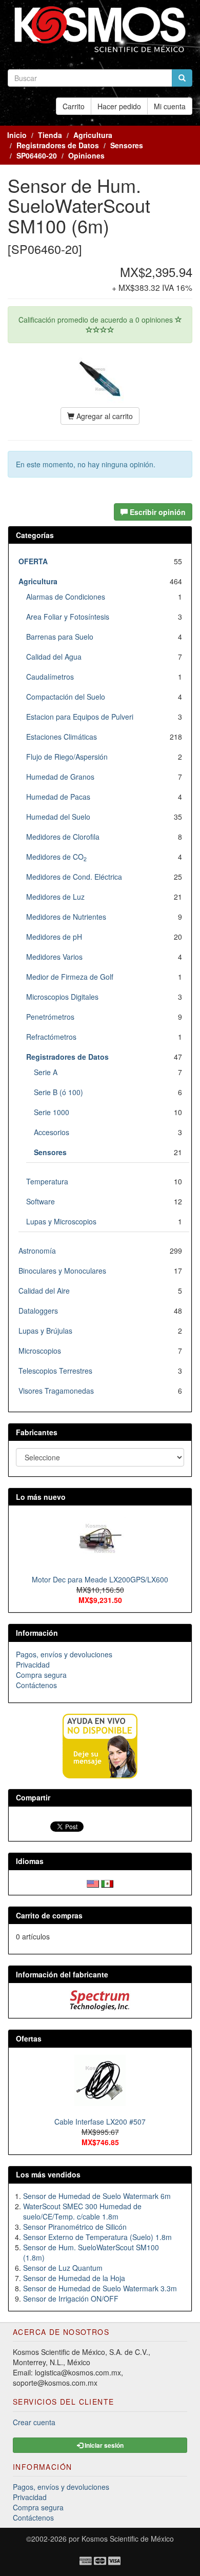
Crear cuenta (34, 2422)
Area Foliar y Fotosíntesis (68, 617)
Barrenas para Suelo (60, 637)
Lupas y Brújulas (45, 1331)
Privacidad (33, 1665)
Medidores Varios (54, 957)
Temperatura (47, 1181)
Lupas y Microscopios (61, 1221)
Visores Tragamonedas (56, 1391)
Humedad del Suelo (58, 817)
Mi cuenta (170, 106)
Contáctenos (36, 1685)
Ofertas (29, 2038)
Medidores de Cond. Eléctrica (74, 877)
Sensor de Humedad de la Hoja (74, 2278)
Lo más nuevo (41, 1497)
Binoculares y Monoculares (62, 1271)
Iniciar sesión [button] (103, 2445)
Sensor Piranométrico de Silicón (75, 2227)
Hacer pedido (119, 106)
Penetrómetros (50, 1017)
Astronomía (37, 1251)
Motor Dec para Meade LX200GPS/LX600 (100, 1579)
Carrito (74, 106)
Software (41, 1201)
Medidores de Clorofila (63, 837)
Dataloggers (38, 1311)
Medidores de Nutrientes (66, 917)
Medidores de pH (54, 937)
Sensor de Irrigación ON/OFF (71, 2298)
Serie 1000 (52, 1112)
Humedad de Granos (60, 777)
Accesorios (52, 1132)
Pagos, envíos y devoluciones (64, 1654)
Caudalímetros (50, 677)
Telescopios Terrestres (55, 1371)
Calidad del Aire (44, 1291)
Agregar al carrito (104, 416)
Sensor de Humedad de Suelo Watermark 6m (97, 2196)
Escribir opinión (157, 512)
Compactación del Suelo (66, 697)
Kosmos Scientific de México (128, 2539)
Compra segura (41, 1675)
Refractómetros (51, 1037)
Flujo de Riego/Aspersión (67, 757)
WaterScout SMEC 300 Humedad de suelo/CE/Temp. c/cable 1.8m (82, 2211)
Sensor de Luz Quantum (63, 2268)
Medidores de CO (56, 857)
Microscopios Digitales (62, 997)
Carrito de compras (49, 1915)
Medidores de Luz (55, 897)
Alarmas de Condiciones (66, 597)
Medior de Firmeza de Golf (70, 977)
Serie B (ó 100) (58, 1092)
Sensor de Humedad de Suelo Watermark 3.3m (100, 2288)
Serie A (46, 1072)
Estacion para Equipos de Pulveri (80, 717)
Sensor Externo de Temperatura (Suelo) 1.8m (97, 2237)
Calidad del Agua (54, 657)
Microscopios (40, 1351)
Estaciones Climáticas (62, 737)
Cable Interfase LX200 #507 (100, 2122)
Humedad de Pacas (58, 797)
